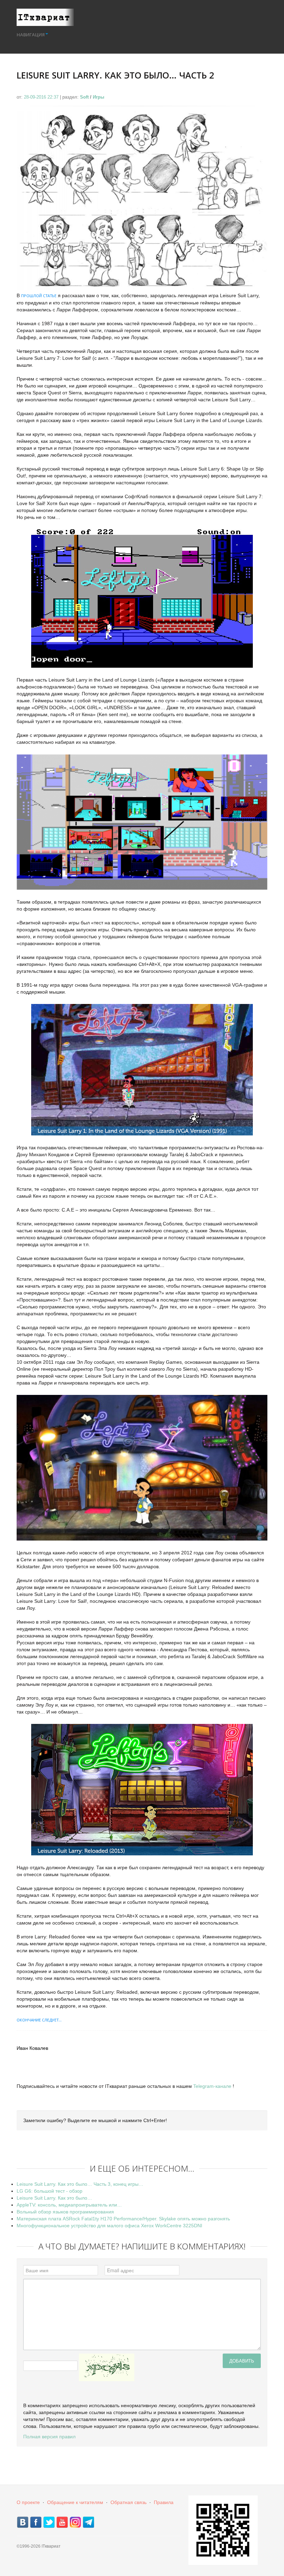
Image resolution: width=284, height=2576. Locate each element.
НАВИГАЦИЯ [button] (31, 35)
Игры (99, 97)
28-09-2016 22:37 (42, 97)
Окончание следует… (39, 2020)
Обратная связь (128, 2502)
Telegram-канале (212, 2086)
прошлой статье (39, 296)
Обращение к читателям (75, 2502)
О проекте (28, 2502)
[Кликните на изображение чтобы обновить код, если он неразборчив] (107, 2367)
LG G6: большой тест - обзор (50, 2191)
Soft (84, 97)
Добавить (242, 2361)
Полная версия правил (49, 2437)
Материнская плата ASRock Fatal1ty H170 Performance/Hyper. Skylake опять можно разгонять (123, 2219)
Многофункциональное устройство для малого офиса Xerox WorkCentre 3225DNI (109, 2226)
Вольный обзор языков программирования (65, 2212)
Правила (164, 2502)
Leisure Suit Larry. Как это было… (54, 2198)
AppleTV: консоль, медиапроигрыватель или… (69, 2205)
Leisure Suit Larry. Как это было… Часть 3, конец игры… (80, 2184)
